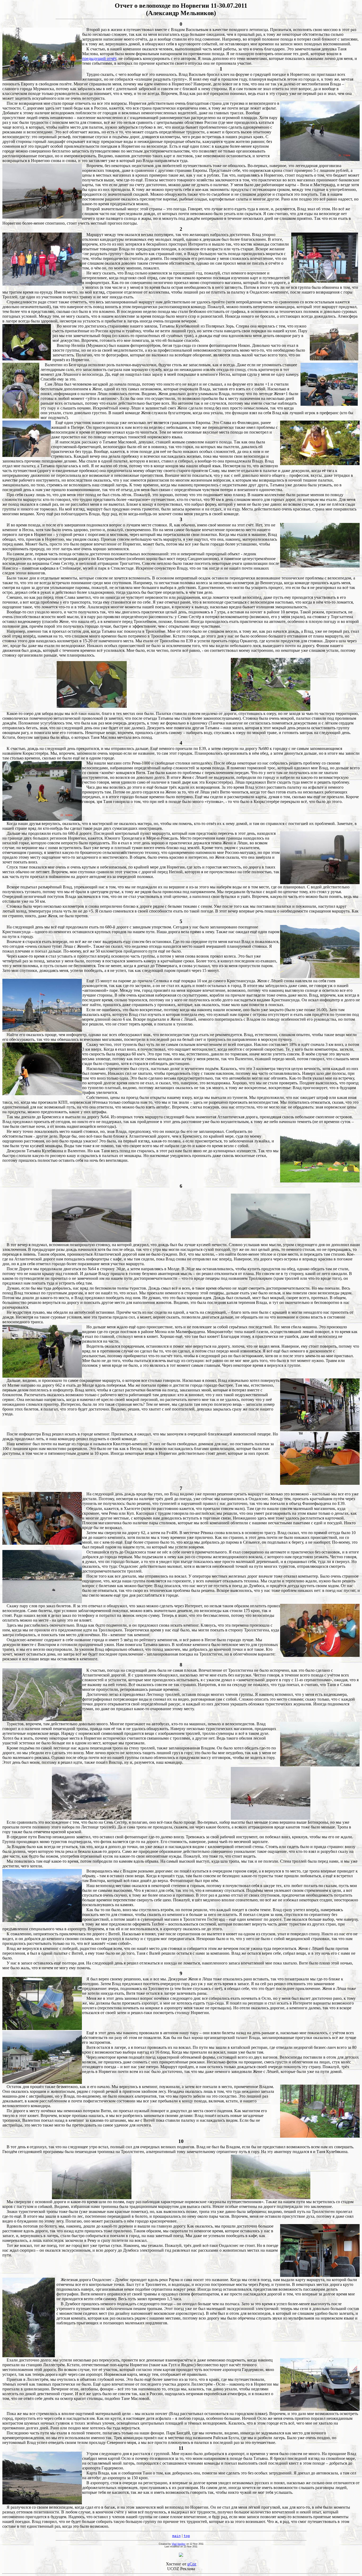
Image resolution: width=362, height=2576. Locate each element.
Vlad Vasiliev (179, 2544)
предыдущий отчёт (99, 58)
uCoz (192, 2564)
